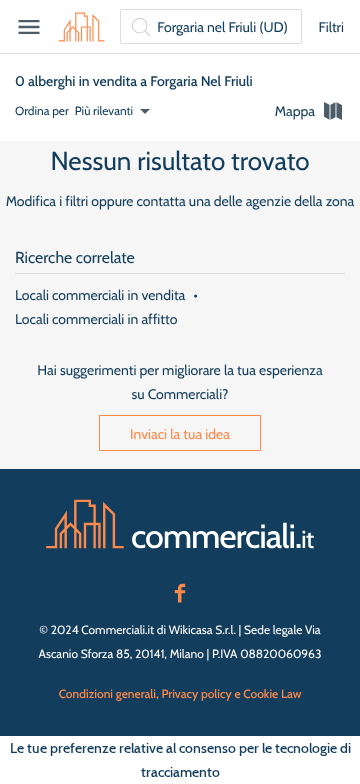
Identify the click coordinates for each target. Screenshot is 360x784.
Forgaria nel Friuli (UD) (222, 27)
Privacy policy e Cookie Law (231, 693)
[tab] (310, 111)
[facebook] (180, 591)
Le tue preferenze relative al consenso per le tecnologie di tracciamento (180, 760)
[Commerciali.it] (81, 27)
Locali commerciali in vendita (100, 295)
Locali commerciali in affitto (96, 319)
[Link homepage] (180, 524)
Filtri (331, 27)
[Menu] (29, 27)
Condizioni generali (107, 693)
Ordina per (42, 110)
